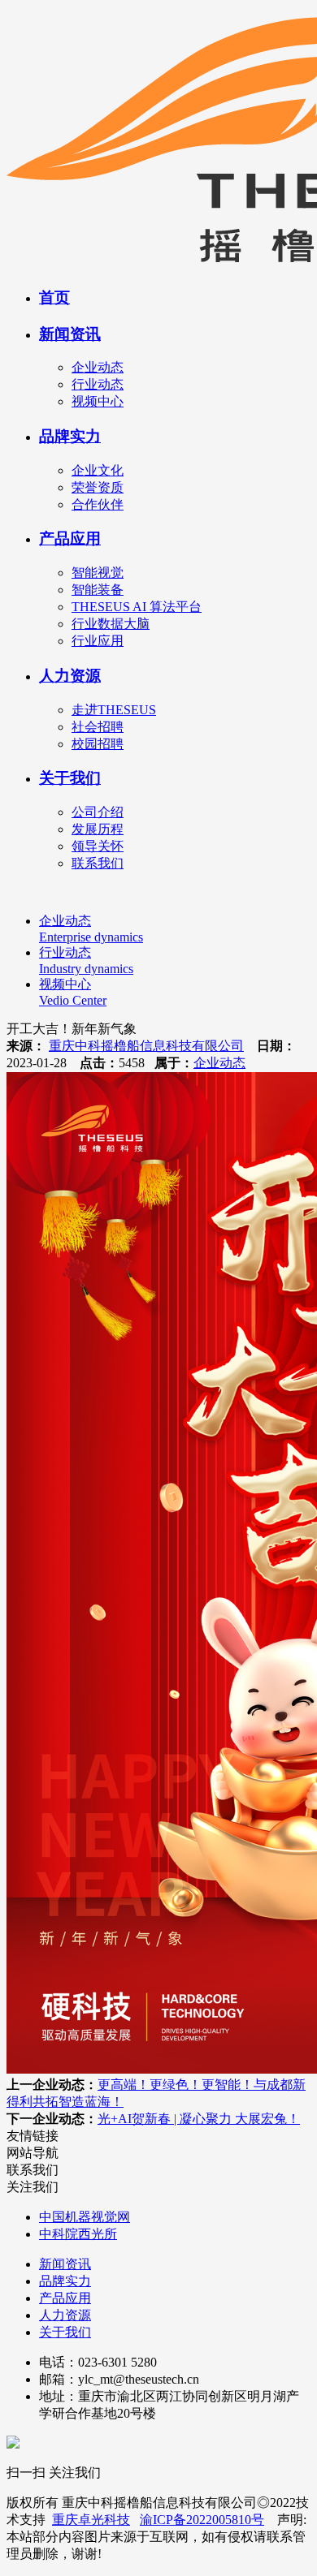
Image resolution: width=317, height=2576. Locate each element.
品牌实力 (70, 436)
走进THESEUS (114, 710)
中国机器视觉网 (85, 2217)
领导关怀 (98, 846)
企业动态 (98, 367)
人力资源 (70, 676)
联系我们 (98, 863)
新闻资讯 (70, 334)
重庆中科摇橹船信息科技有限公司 (146, 1046)
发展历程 (98, 829)
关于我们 (70, 778)
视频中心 (98, 401)
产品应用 (70, 538)
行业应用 (98, 641)
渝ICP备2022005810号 (202, 2520)
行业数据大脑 (111, 624)
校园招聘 (98, 744)
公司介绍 (98, 812)
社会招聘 (98, 727)
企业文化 (98, 470)
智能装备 (98, 590)
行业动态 (98, 384)
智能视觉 (98, 573)
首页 (54, 297)
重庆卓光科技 (91, 2520)
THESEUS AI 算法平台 (137, 607)
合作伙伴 (98, 504)
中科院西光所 (78, 2234)
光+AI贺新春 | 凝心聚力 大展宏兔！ (199, 2119)
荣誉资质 (98, 487)
